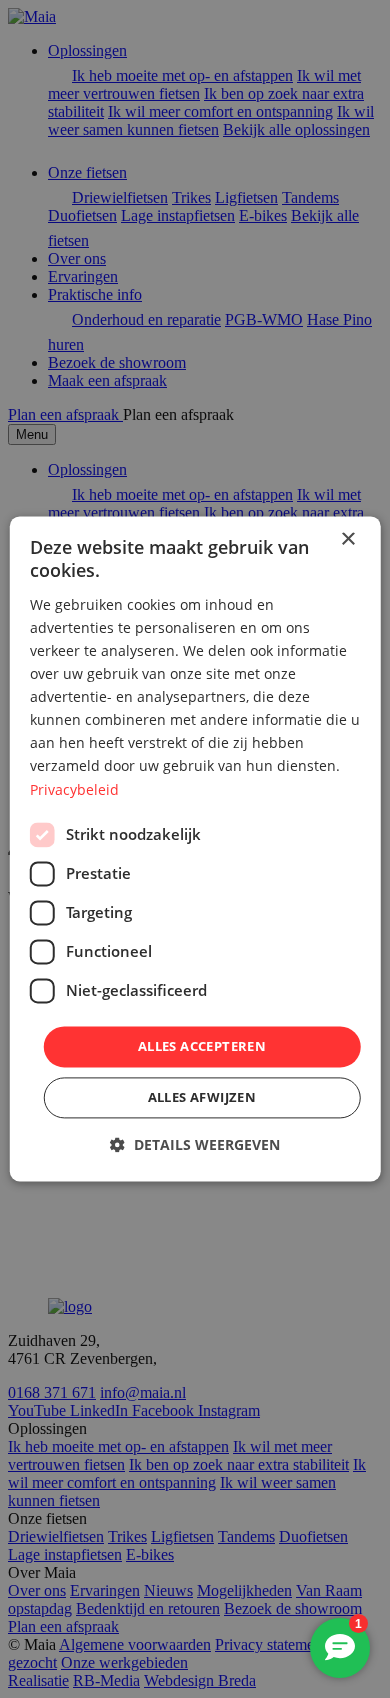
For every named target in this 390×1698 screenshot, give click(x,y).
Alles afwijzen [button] (202, 1098)
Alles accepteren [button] (202, 1046)
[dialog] (195, 848)
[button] (195, 1145)
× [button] (347, 539)
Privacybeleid (74, 789)
